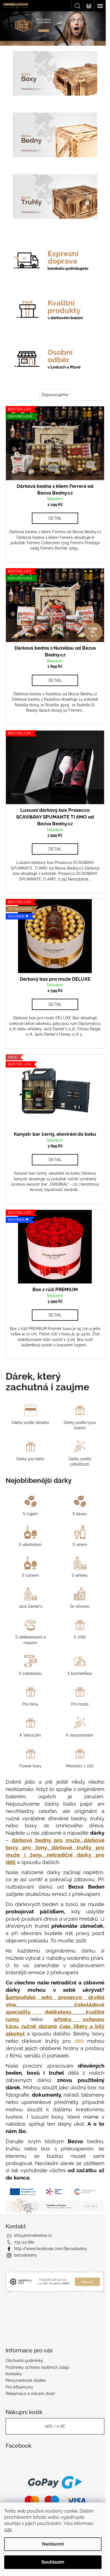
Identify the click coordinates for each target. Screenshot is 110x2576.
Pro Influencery (19, 2394)
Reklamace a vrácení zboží (30, 2400)
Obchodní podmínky (24, 2367)
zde (8, 2530)
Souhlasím (53, 2562)
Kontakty (14, 2381)
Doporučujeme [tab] (53, 382)
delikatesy (56, 2020)
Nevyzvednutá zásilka (26, 2387)
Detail (53, 502)
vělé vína (50, 2012)
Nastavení (53, 2544)
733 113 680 (24, 2249)
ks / (53, 2433)
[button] (8, 28)
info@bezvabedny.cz (33, 2242)
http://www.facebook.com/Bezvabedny (51, 2255)
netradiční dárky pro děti (58, 1841)
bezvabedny (26, 2262)
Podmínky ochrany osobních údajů (37, 2374)
